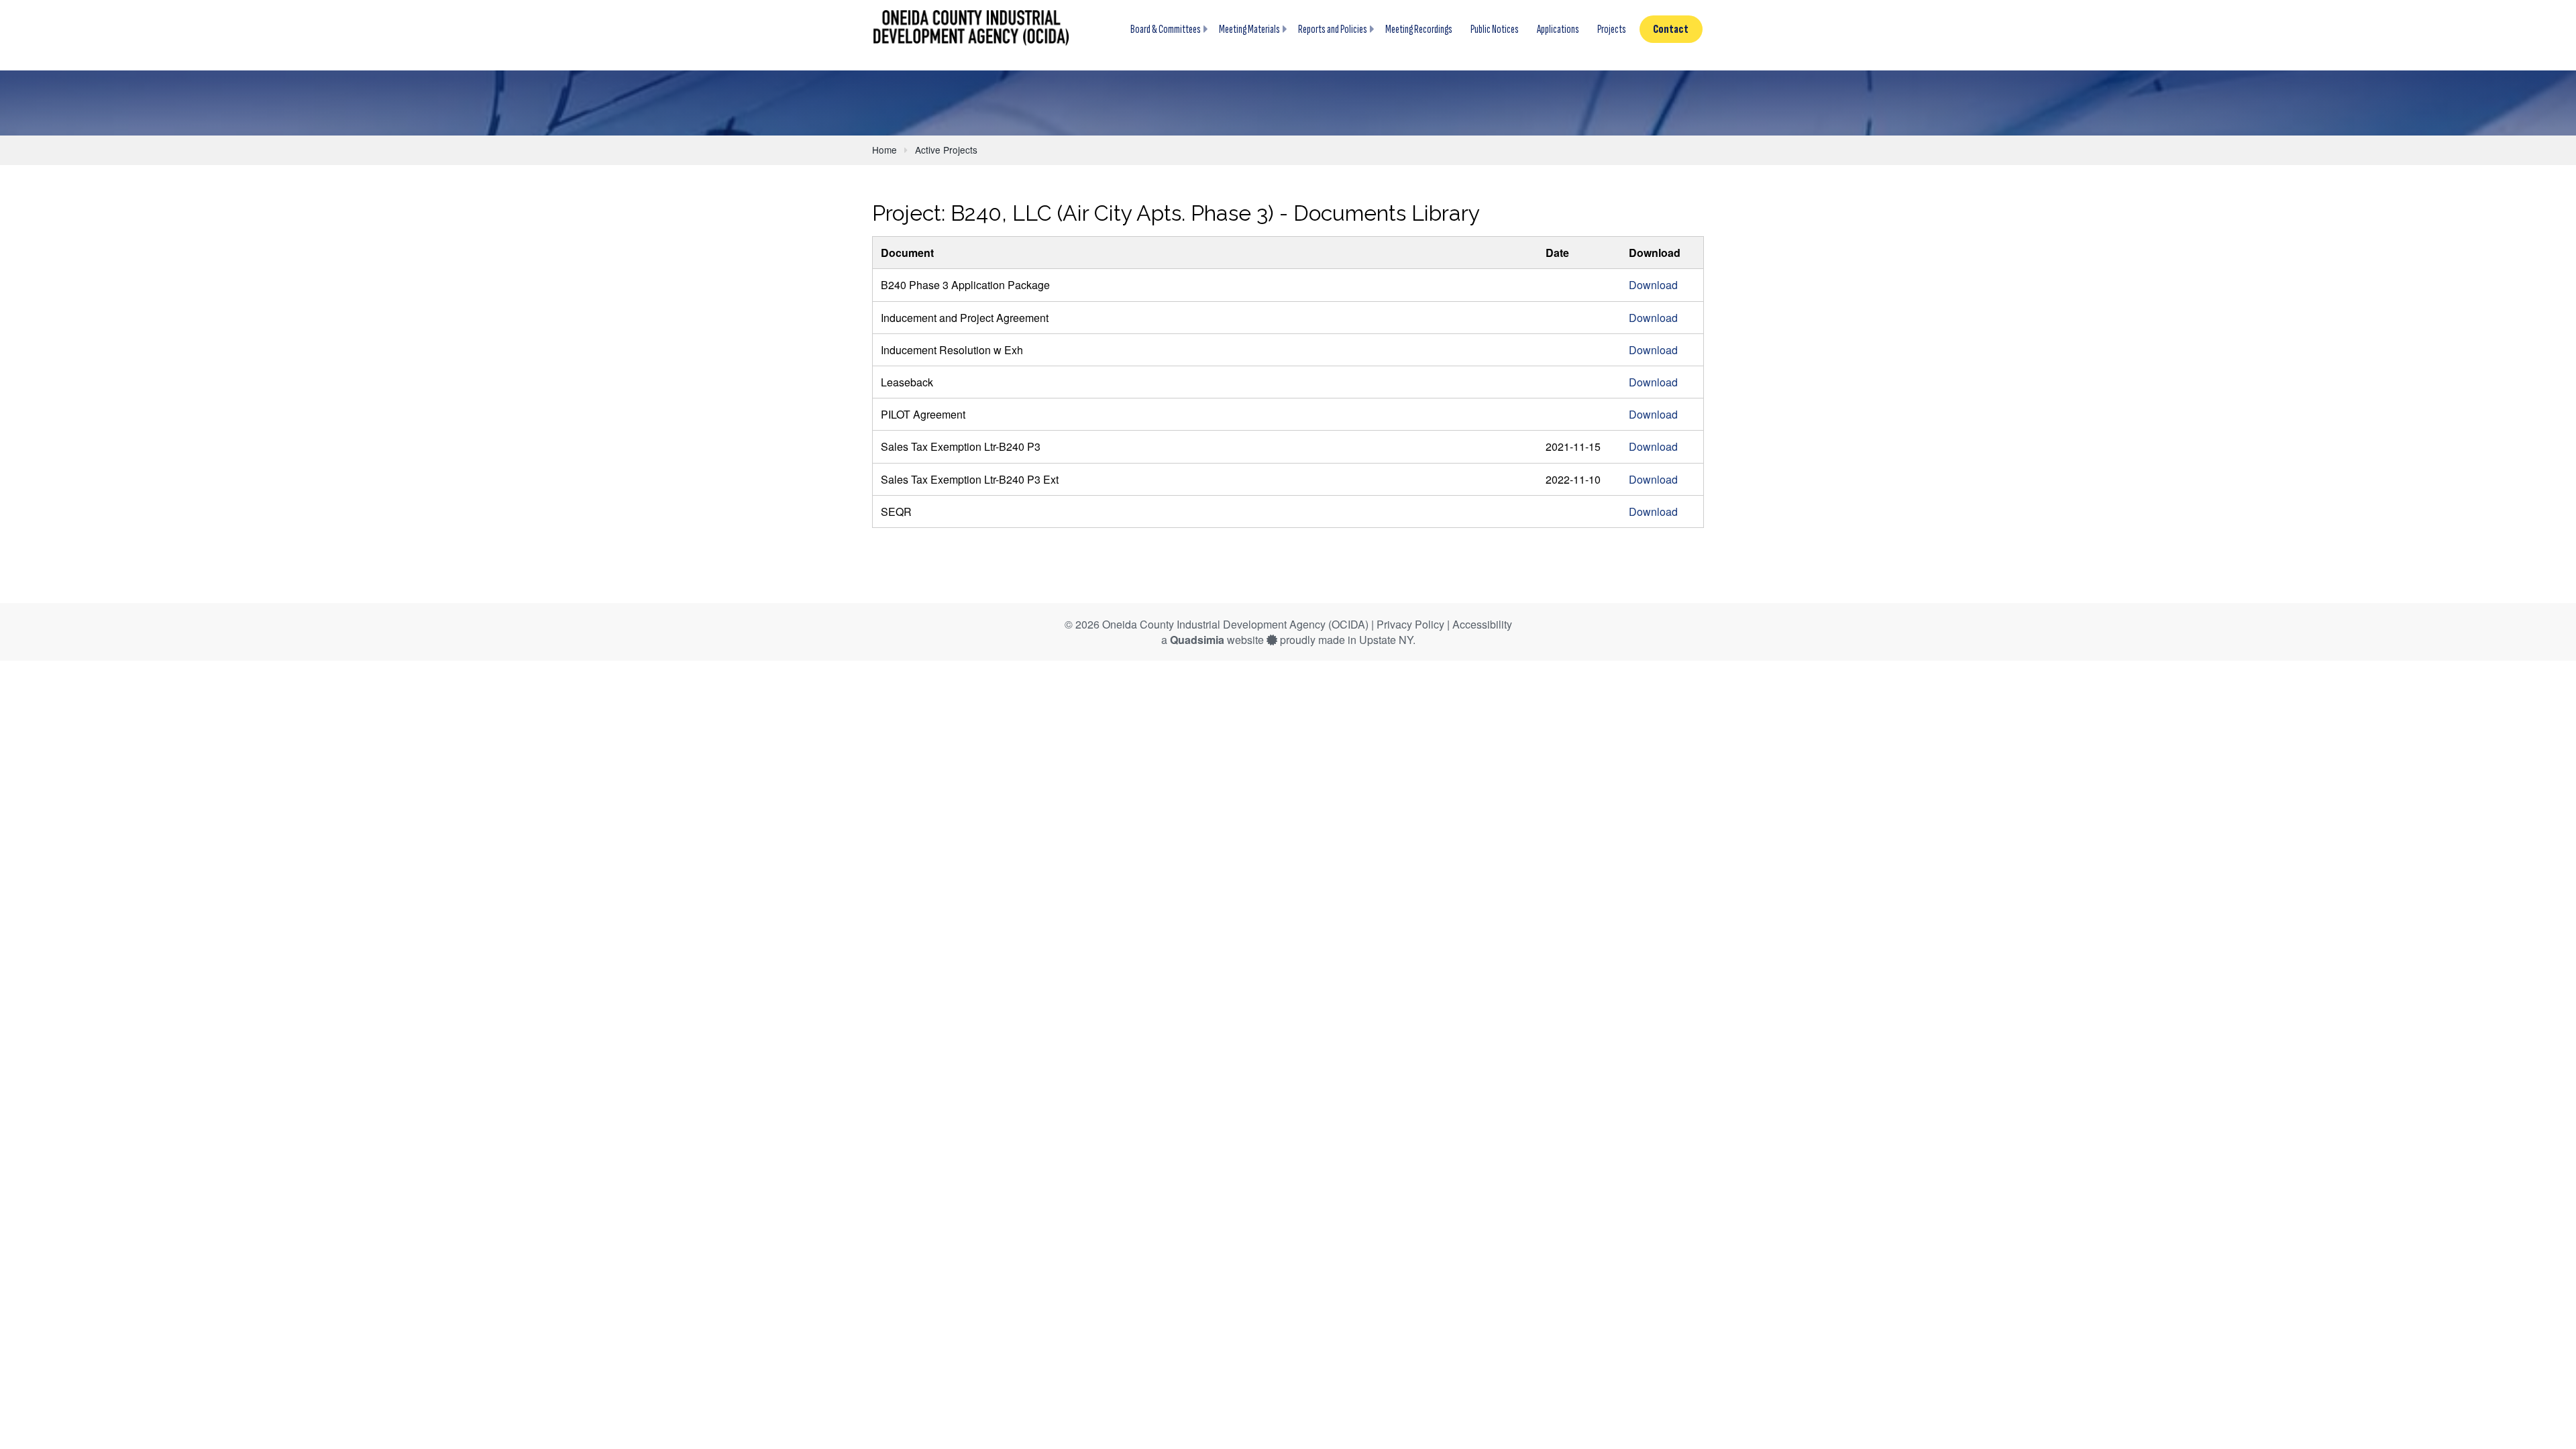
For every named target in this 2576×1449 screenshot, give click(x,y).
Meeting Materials (1249, 29)
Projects (1612, 29)
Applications (1558, 29)
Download (1653, 285)
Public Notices (1495, 29)
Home (884, 150)
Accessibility (1482, 624)
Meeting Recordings (1419, 29)
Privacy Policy (1410, 624)
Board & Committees (1166, 29)
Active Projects (946, 150)
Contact (1671, 29)
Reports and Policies (1333, 29)
